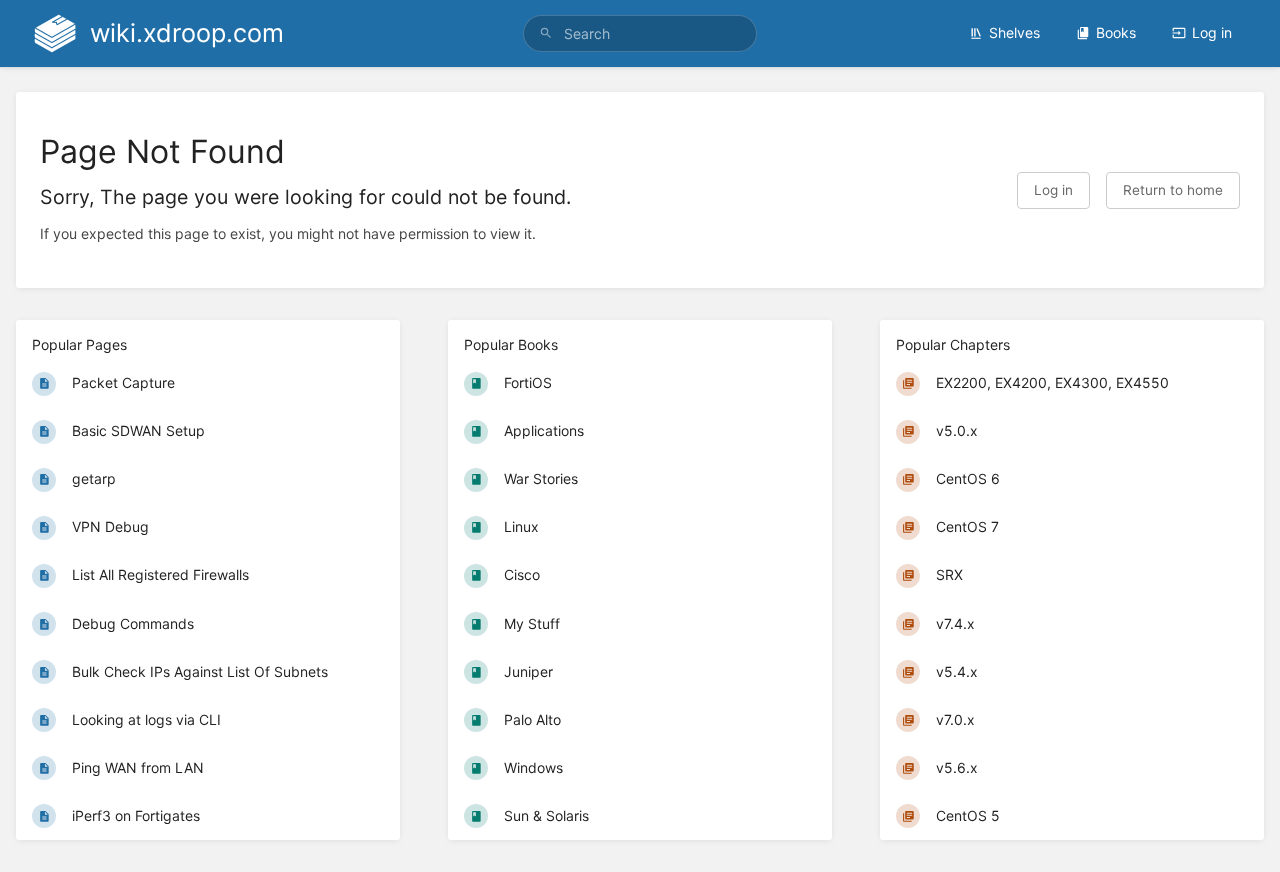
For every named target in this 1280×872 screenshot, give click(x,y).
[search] (640, 33)
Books (1116, 32)
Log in (1212, 32)
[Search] (546, 33)
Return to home (1173, 190)
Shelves (1014, 32)
